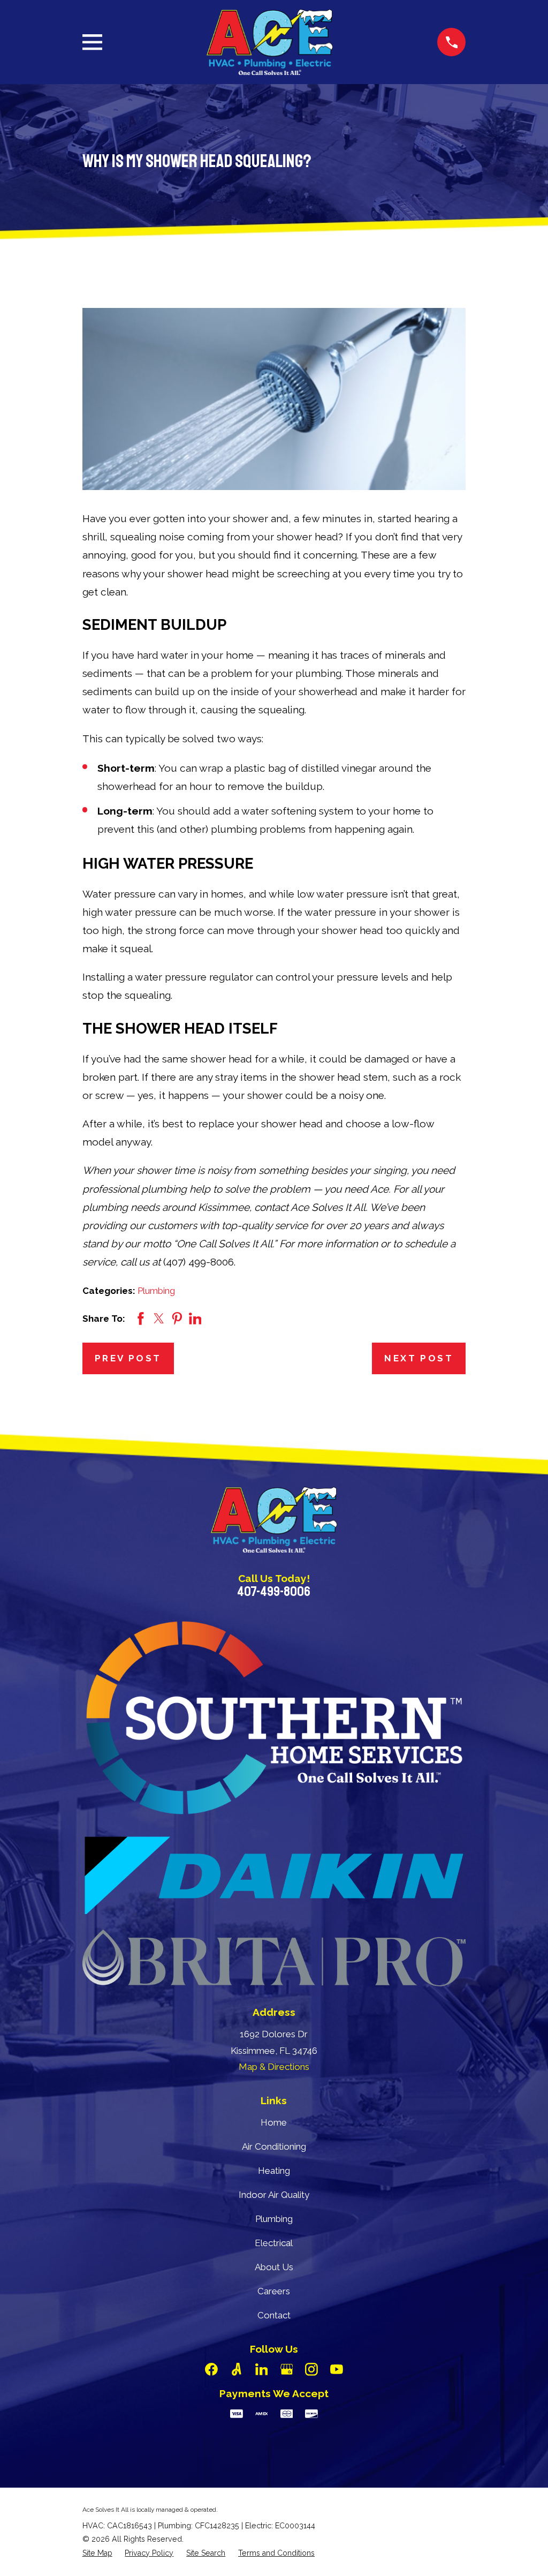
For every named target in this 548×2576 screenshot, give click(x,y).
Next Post (419, 1358)
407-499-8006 (274, 1592)
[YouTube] (337, 2369)
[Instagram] (311, 2369)
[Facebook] (211, 2369)
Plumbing (156, 1291)
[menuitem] (97, 2553)
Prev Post (128, 1358)
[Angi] (237, 2369)
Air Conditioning (274, 2146)
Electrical (274, 2243)
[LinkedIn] (262, 2369)
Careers (274, 2291)
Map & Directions (274, 2067)
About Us (274, 2267)
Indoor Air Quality (274, 2195)
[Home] (270, 42)
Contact (274, 2315)
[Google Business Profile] (287, 2369)
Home (274, 2122)
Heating (274, 2171)
